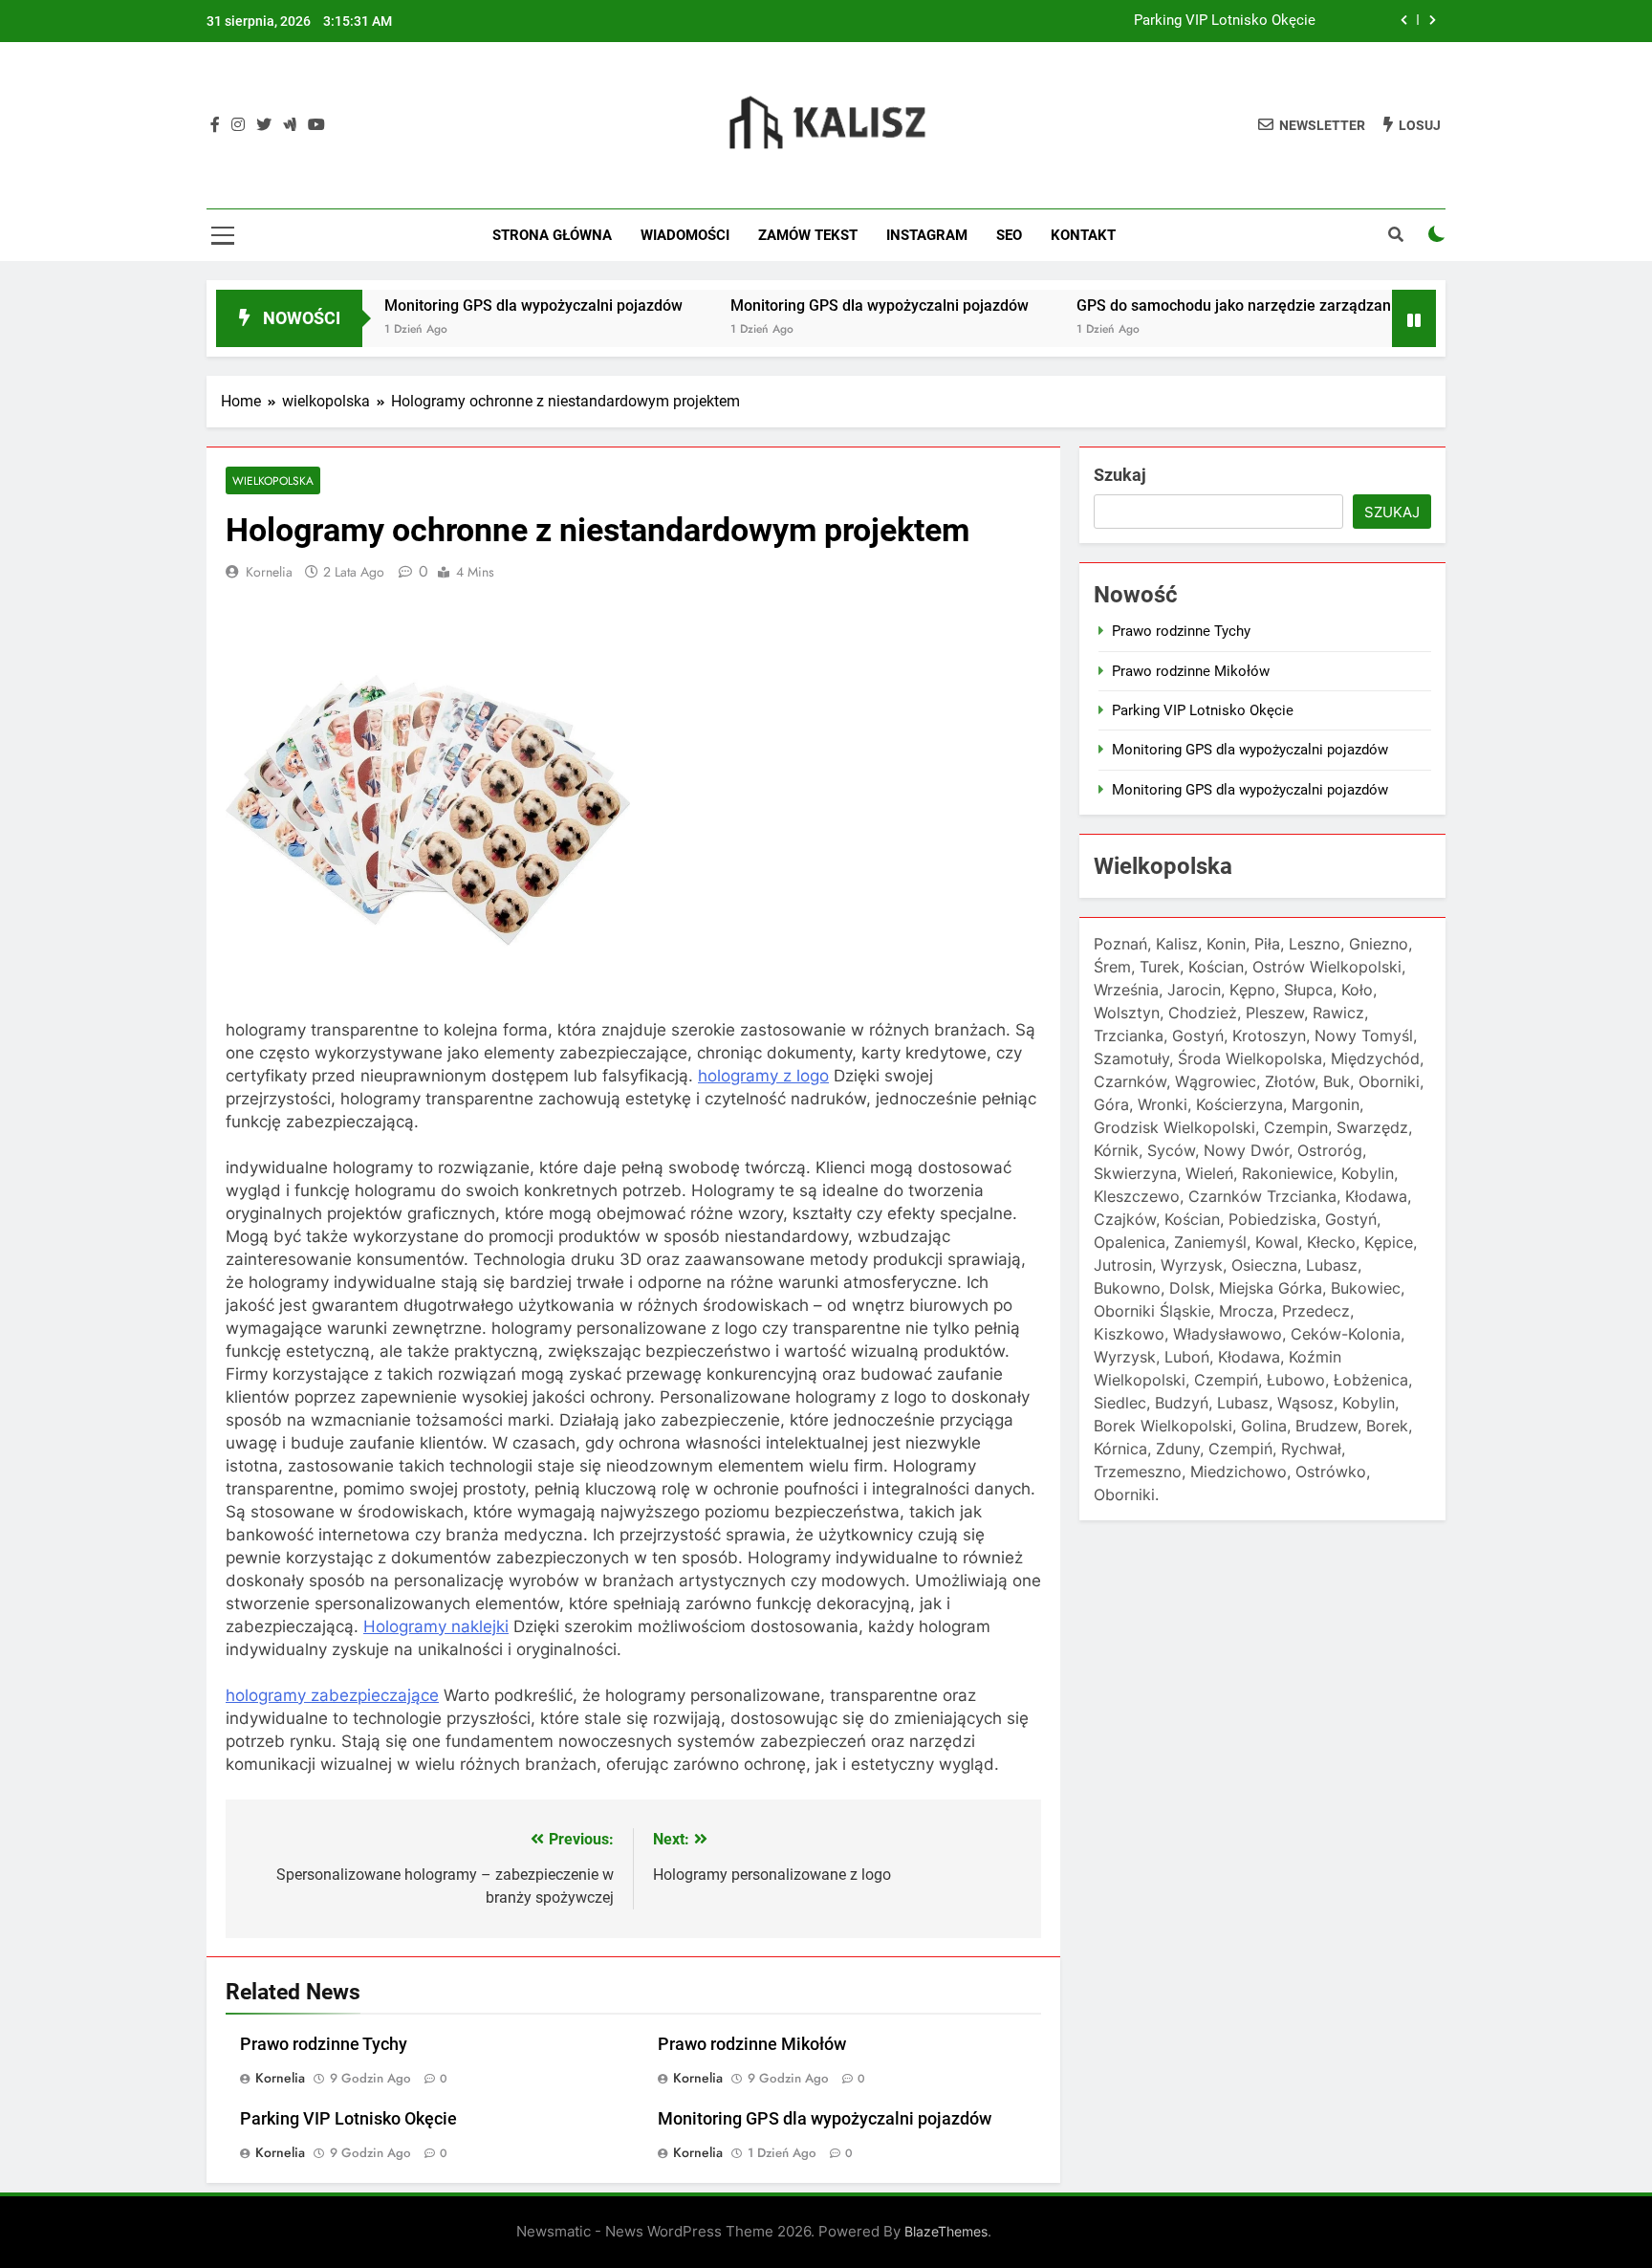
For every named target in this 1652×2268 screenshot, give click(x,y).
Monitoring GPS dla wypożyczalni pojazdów (475, 305)
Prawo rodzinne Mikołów (752, 2044)
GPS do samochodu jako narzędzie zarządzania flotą (1199, 305)
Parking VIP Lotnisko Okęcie (1225, 21)
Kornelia (269, 572)
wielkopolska (273, 480)
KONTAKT (1083, 235)
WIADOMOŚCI (685, 235)
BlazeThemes (946, 2231)
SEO (1009, 235)
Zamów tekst (808, 235)
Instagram (927, 235)
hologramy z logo (763, 1076)
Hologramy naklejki (436, 1626)
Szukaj (1120, 475)
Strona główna (552, 235)
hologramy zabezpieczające (332, 1695)
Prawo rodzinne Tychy (324, 2044)
